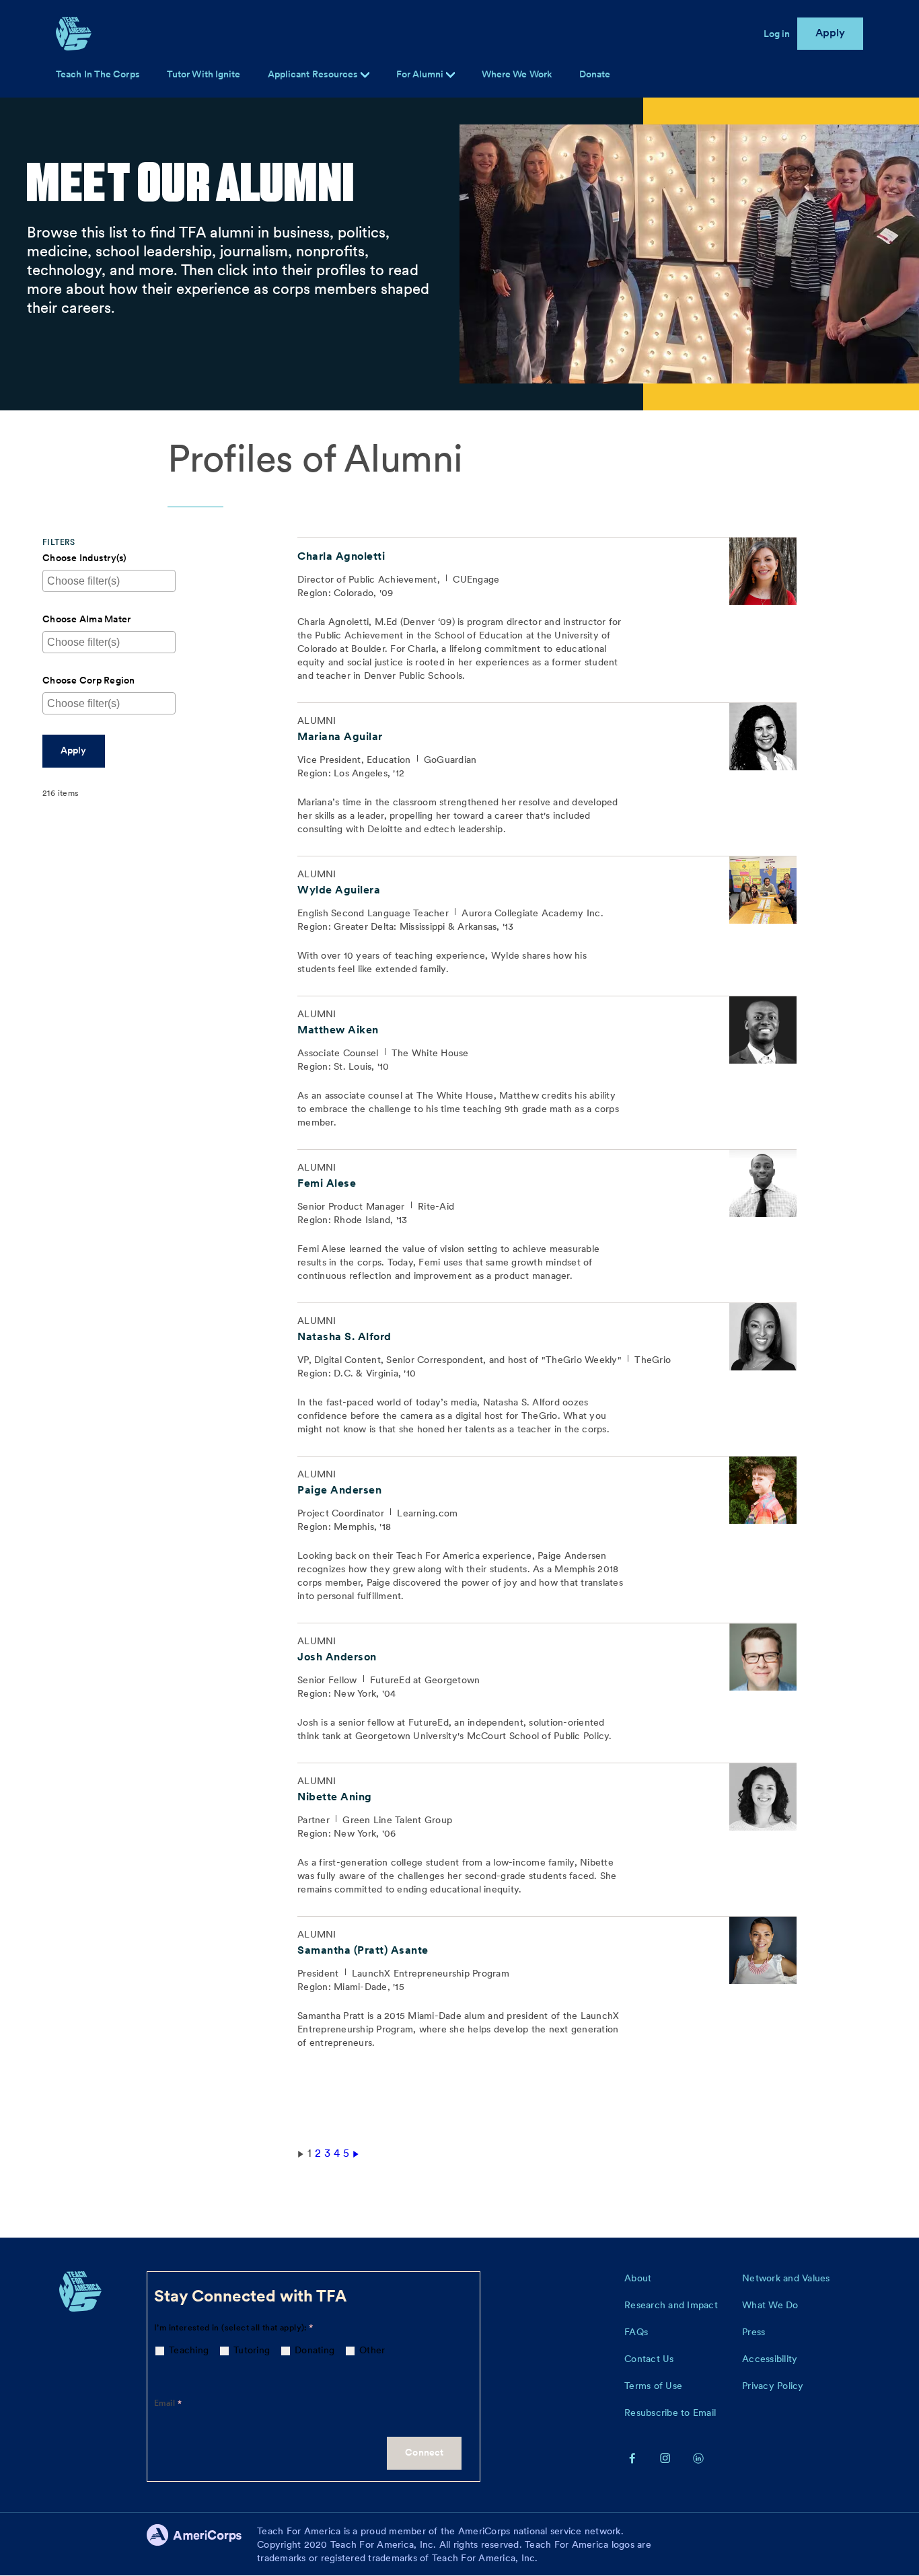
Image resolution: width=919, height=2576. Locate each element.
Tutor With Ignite (204, 74)
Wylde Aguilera (339, 890)
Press (753, 2332)
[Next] (356, 2153)
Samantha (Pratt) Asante (363, 1950)
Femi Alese (327, 1183)
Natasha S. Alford (344, 1336)
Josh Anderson (337, 1657)
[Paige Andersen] (763, 1490)
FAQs (636, 2332)
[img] (450, 75)
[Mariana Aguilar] (763, 737)
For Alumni (421, 74)
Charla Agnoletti (341, 556)
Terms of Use (653, 2386)
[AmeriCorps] (202, 2544)
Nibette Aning (335, 1797)
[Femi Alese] (763, 1183)
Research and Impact (671, 2305)
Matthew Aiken (338, 1030)
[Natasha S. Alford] (763, 1337)
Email (166, 2403)
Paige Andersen (339, 1490)
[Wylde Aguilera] (763, 890)
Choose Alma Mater (86, 619)
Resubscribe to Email (670, 2413)
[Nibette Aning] (763, 1797)
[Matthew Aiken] (763, 1030)
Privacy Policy (773, 2386)
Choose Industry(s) (85, 558)
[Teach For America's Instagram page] (665, 2458)
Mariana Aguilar (340, 736)
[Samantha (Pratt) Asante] (763, 1950)
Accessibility (770, 2359)
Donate (595, 74)
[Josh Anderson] (763, 1657)
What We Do (770, 2305)
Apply (831, 33)
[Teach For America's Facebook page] (632, 2458)
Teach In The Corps (98, 74)
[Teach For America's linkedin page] (698, 2458)
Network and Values (786, 2278)
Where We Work (517, 74)
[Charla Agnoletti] (763, 571)
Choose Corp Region (89, 680)
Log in (777, 34)
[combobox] (92, 581)
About (638, 2278)
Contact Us (649, 2359)
